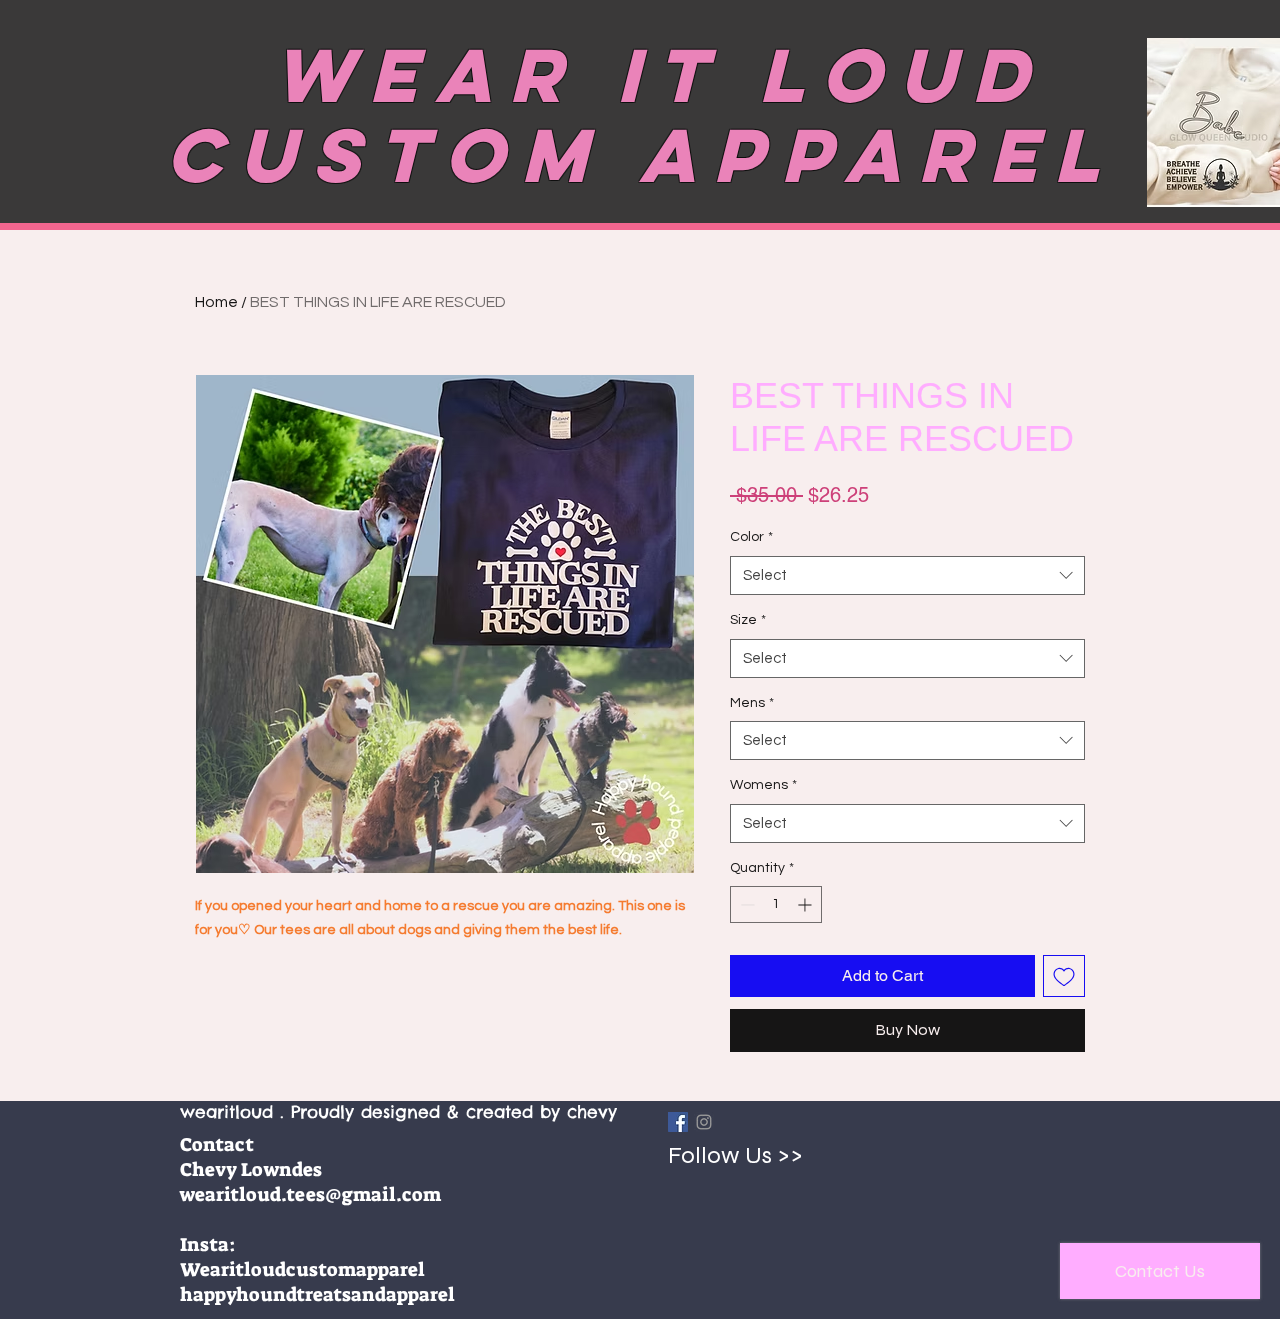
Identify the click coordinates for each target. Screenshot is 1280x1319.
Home (216, 302)
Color (751, 537)
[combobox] (907, 575)
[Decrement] (745, 904)
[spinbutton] (776, 904)
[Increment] (806, 904)
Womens (763, 785)
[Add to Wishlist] (1064, 976)
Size (748, 620)
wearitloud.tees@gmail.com (310, 1194)
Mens (752, 703)
